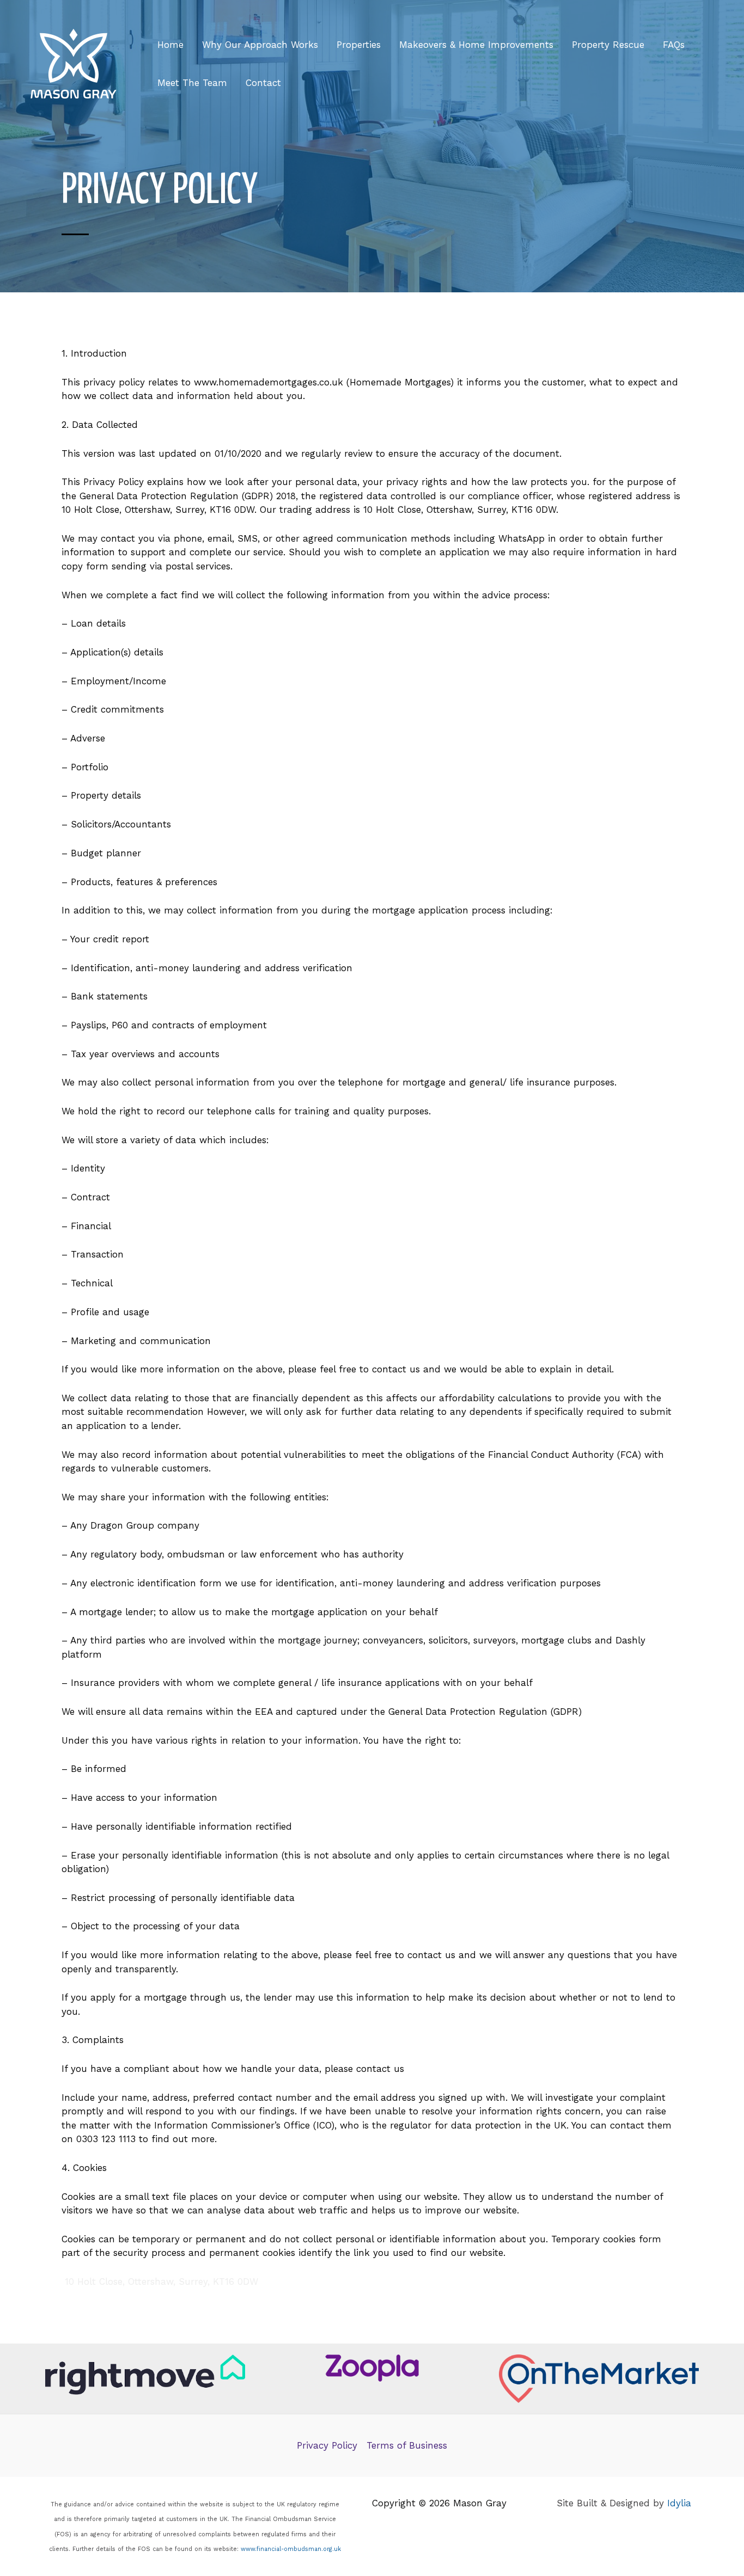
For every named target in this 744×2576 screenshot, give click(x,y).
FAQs (674, 45)
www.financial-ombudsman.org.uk (291, 2549)
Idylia (679, 2503)
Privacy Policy (327, 2445)
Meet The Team (192, 83)
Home (170, 45)
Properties (359, 45)
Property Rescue (608, 45)
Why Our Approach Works (260, 45)
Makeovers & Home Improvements (476, 45)
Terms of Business (407, 2445)
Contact (263, 83)
